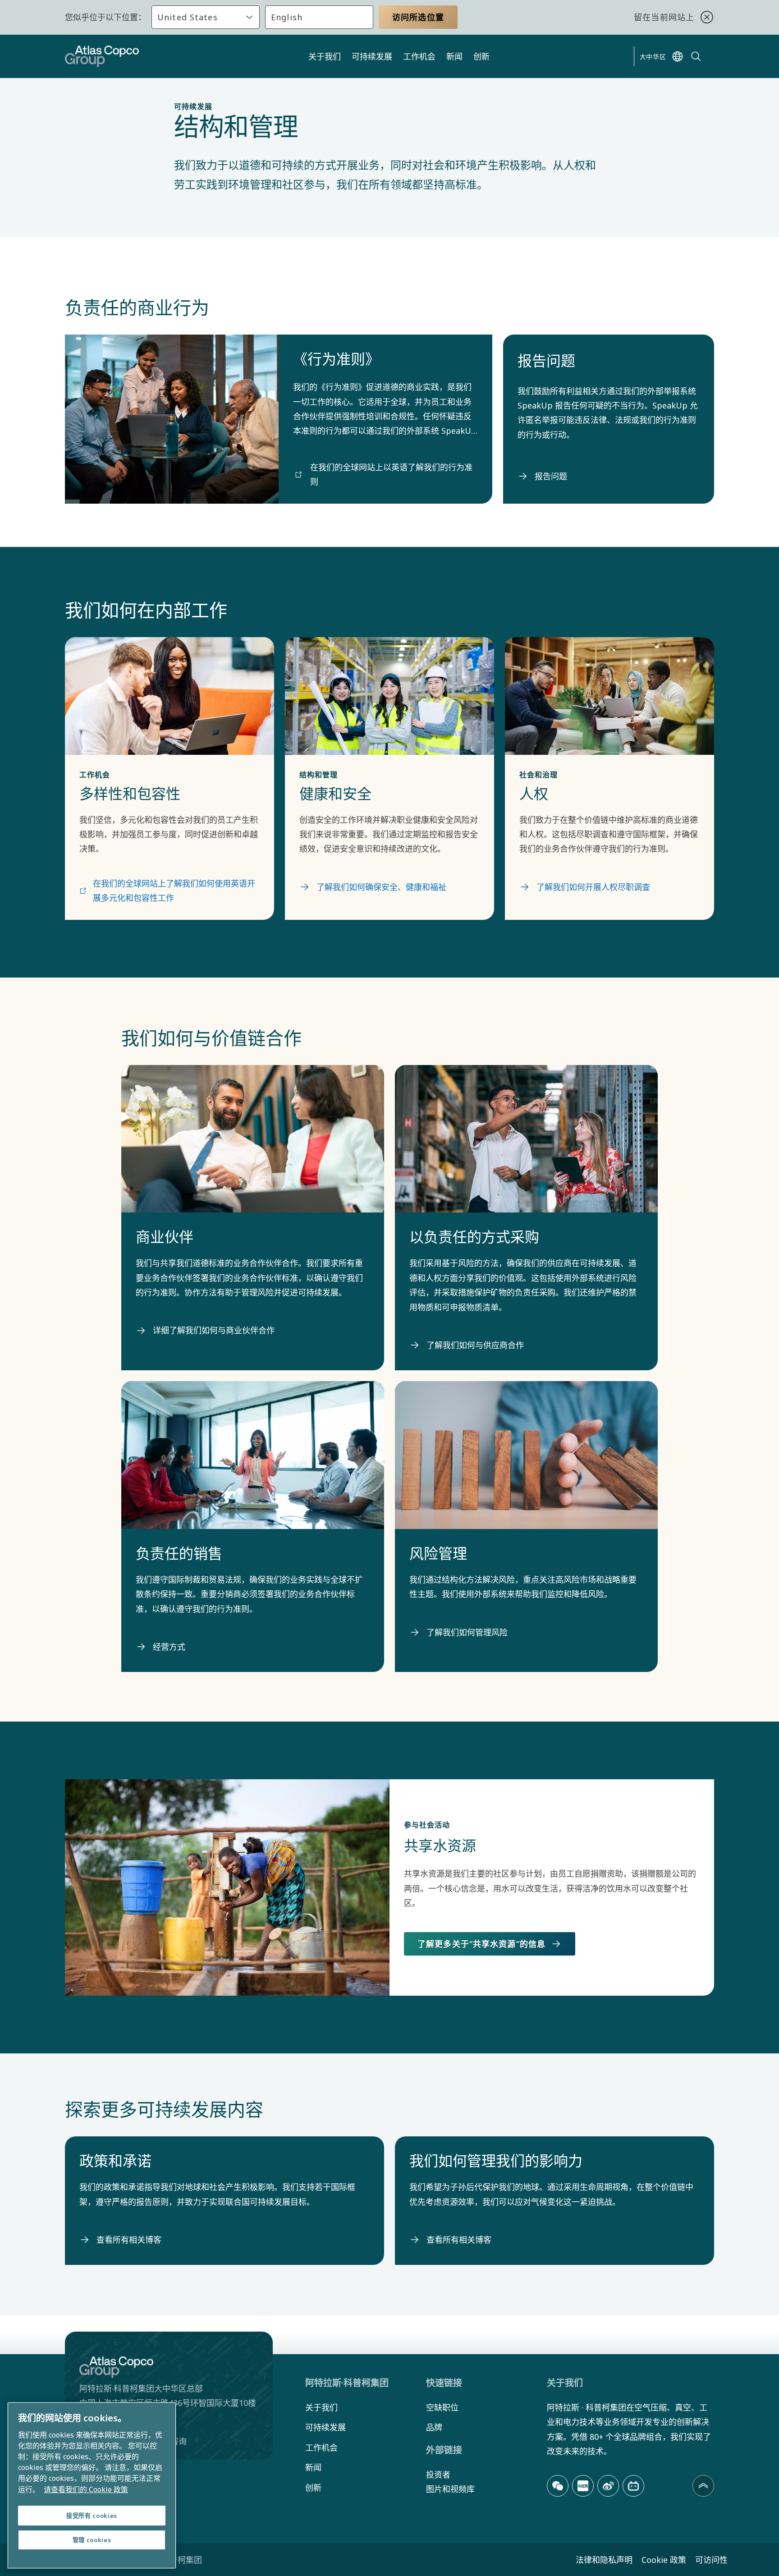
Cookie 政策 (664, 2560)
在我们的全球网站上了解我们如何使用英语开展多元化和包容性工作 (174, 891)
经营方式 (169, 1647)
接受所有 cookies (92, 2516)
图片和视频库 (450, 2489)
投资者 (438, 2475)
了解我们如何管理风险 (467, 1632)
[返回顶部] (703, 2486)
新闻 (454, 56)
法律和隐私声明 (604, 2560)
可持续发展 (372, 56)
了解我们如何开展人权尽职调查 (593, 887)
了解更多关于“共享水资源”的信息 (481, 1944)
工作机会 (419, 56)
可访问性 (711, 2560)
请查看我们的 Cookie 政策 (86, 2489)
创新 (481, 56)
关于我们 (325, 56)
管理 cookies (92, 2540)
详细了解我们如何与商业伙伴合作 (214, 1330)
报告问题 (551, 476)
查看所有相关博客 (129, 2240)
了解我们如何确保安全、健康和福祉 (381, 887)
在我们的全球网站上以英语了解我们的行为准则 (391, 474)
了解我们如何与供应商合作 (475, 1345)
